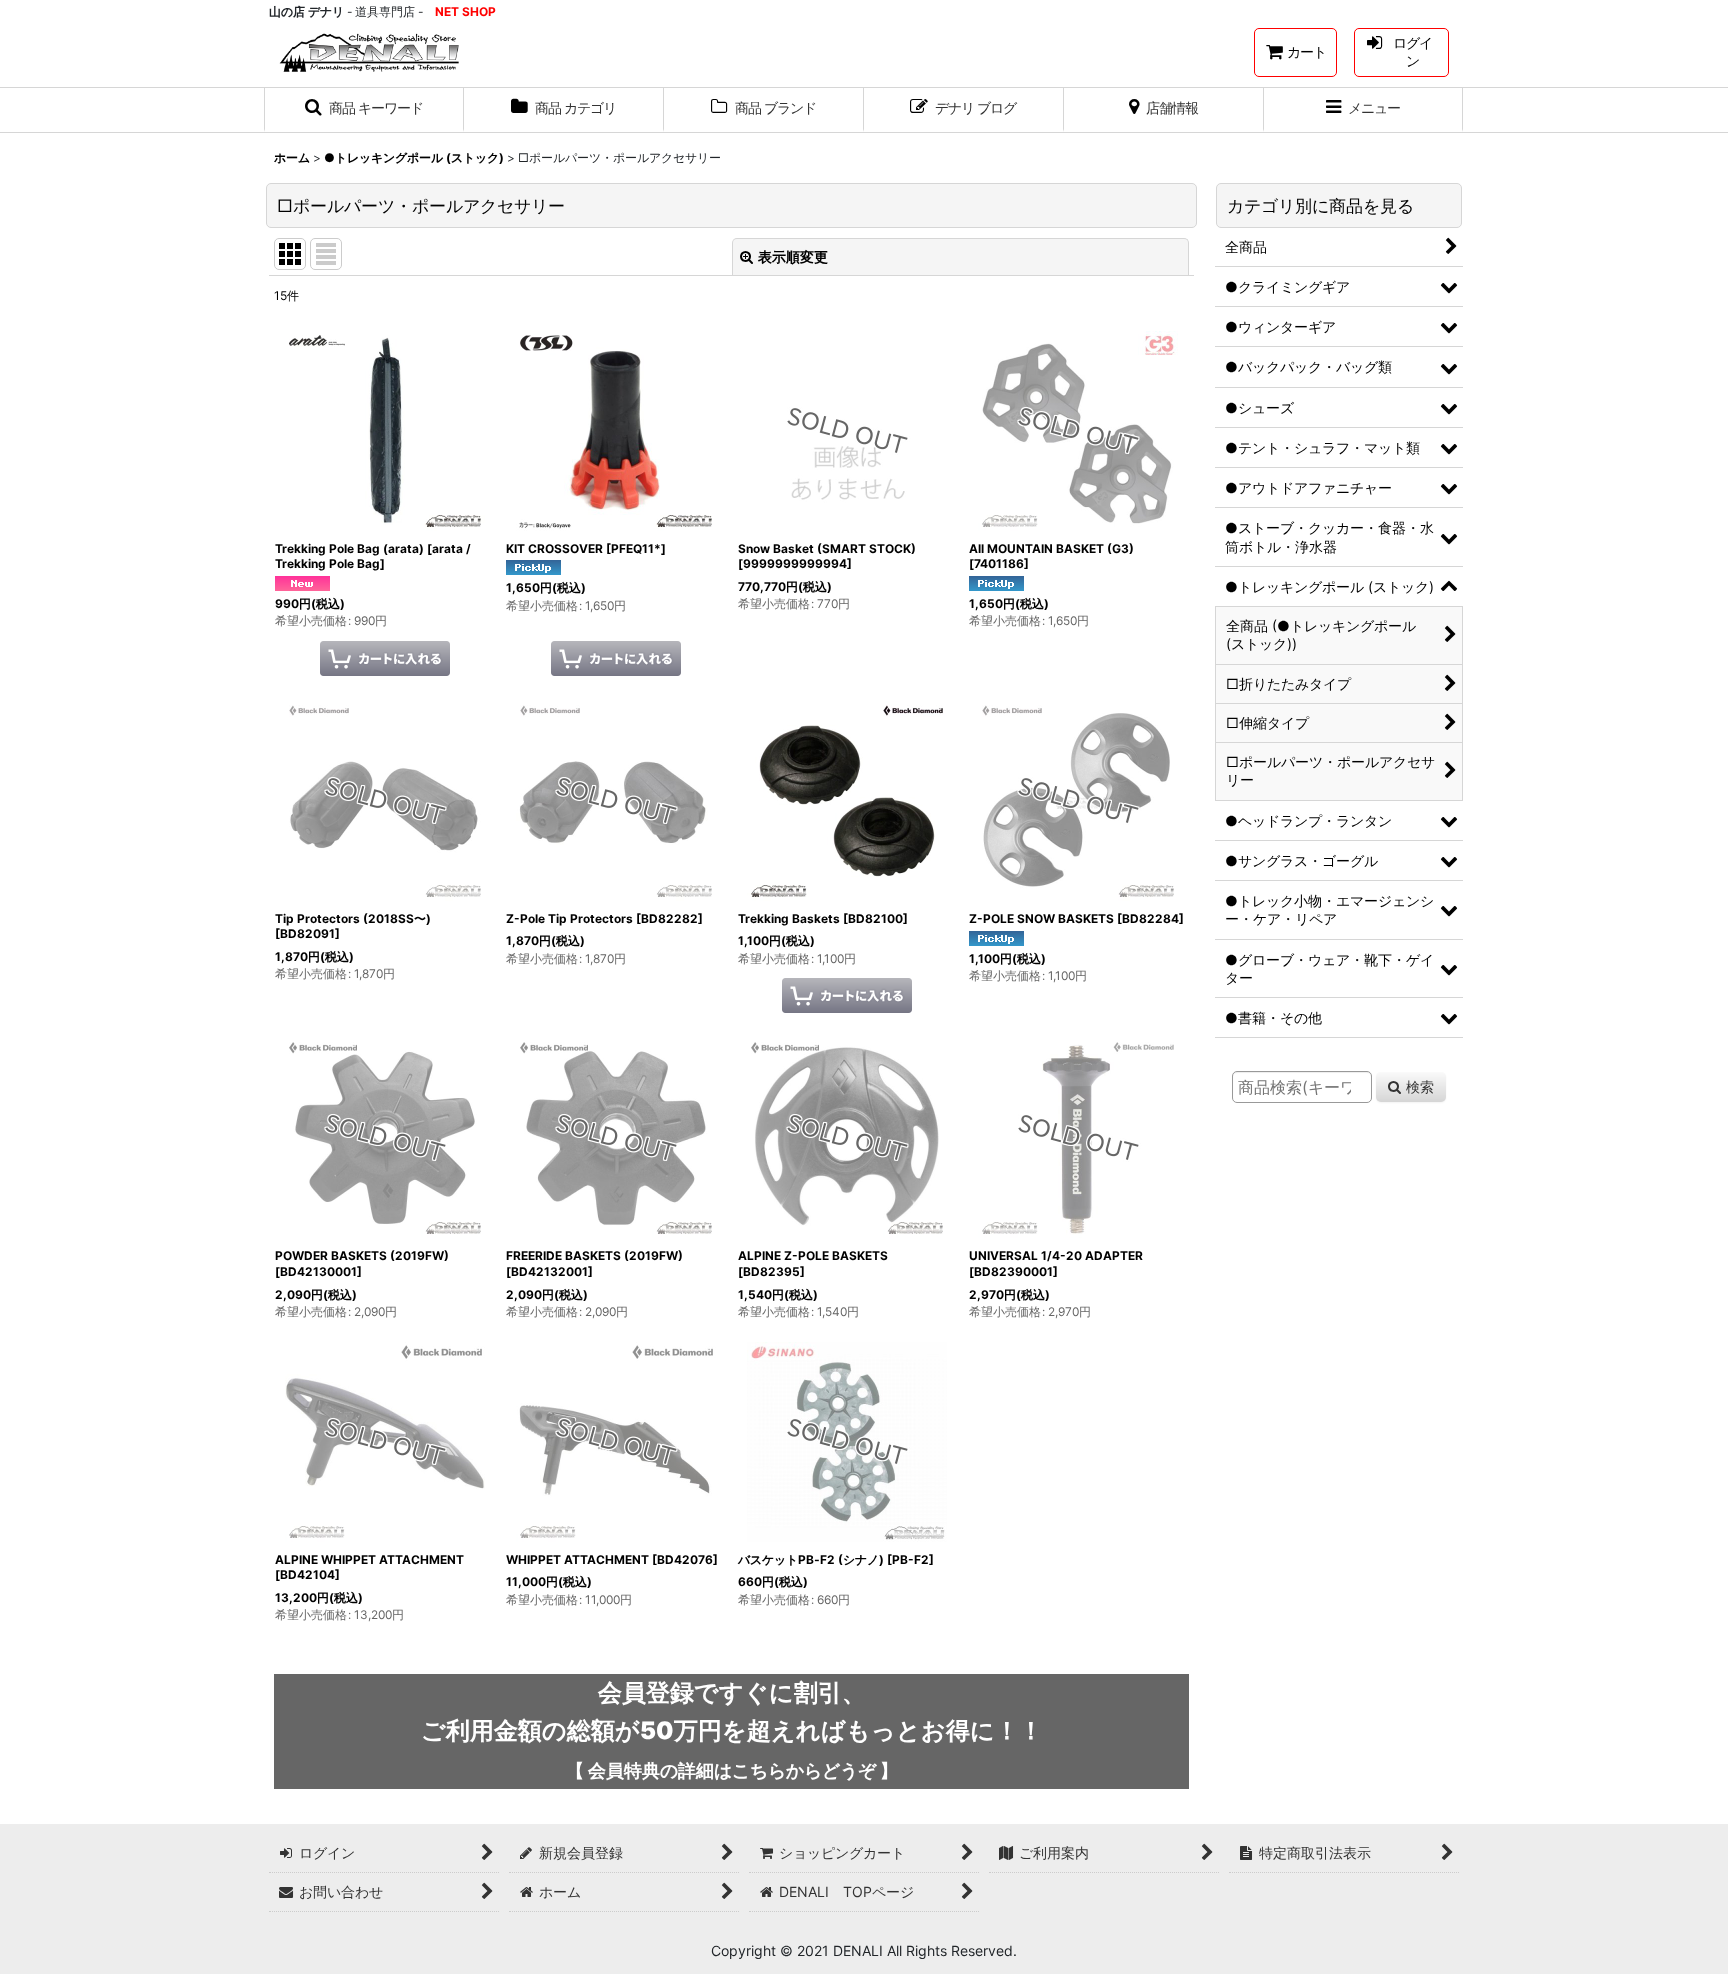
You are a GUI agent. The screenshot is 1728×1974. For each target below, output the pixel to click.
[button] (364, 110)
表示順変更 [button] (793, 256)
